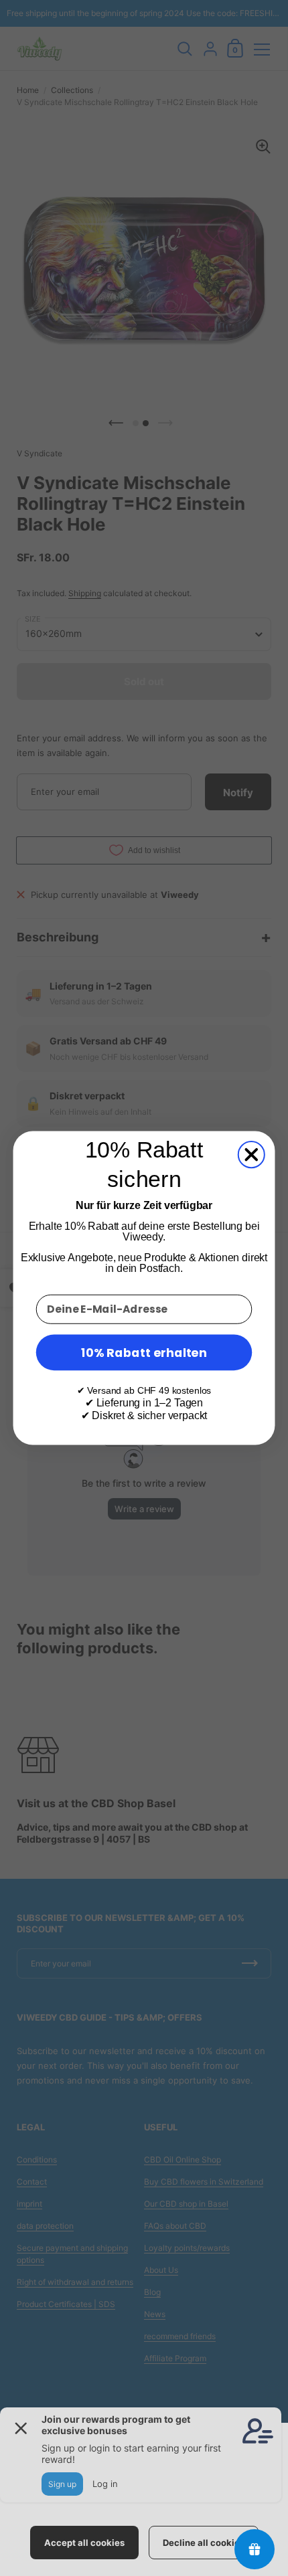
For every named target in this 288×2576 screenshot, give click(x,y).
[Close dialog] (251, 1155)
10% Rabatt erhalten (144, 1352)
